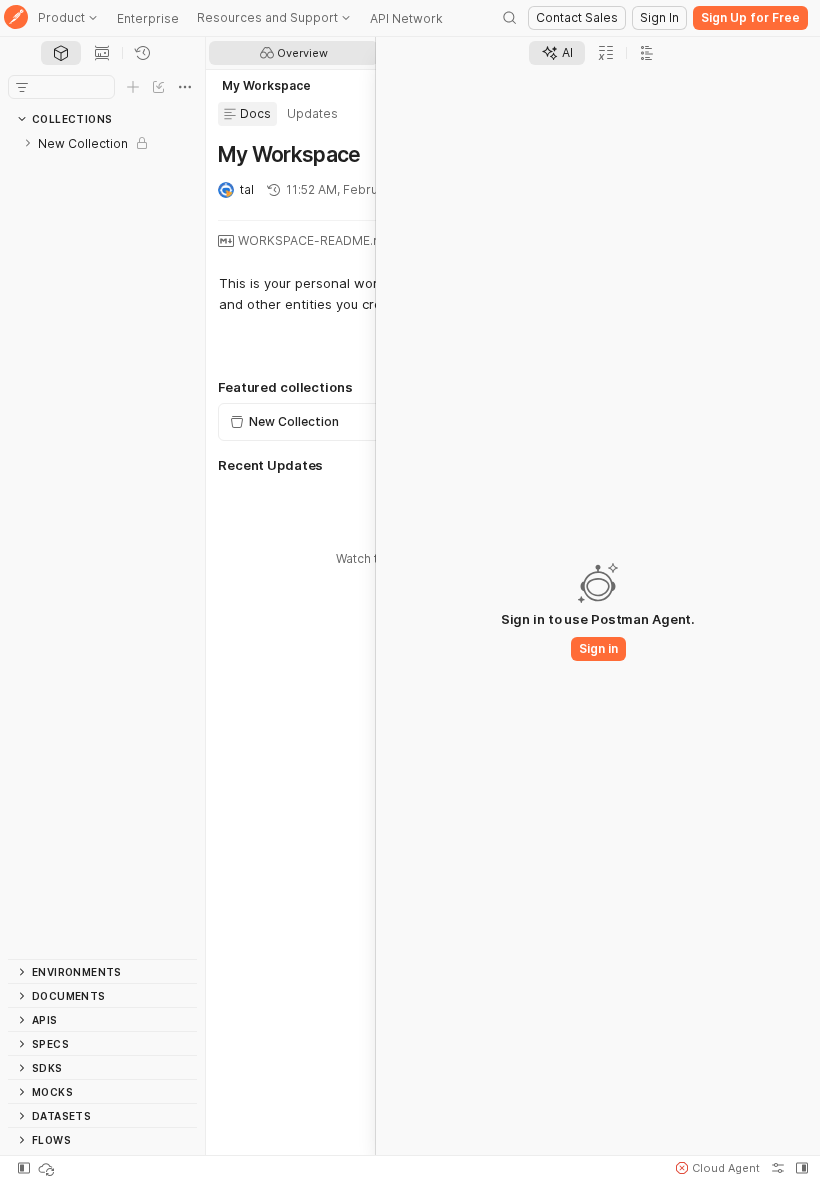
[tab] (61, 53)
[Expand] (28, 143)
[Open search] (510, 18)
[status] (48, 1168)
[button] (718, 1168)
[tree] (102, 545)
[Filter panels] (22, 87)
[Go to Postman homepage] (16, 18)
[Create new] (133, 87)
